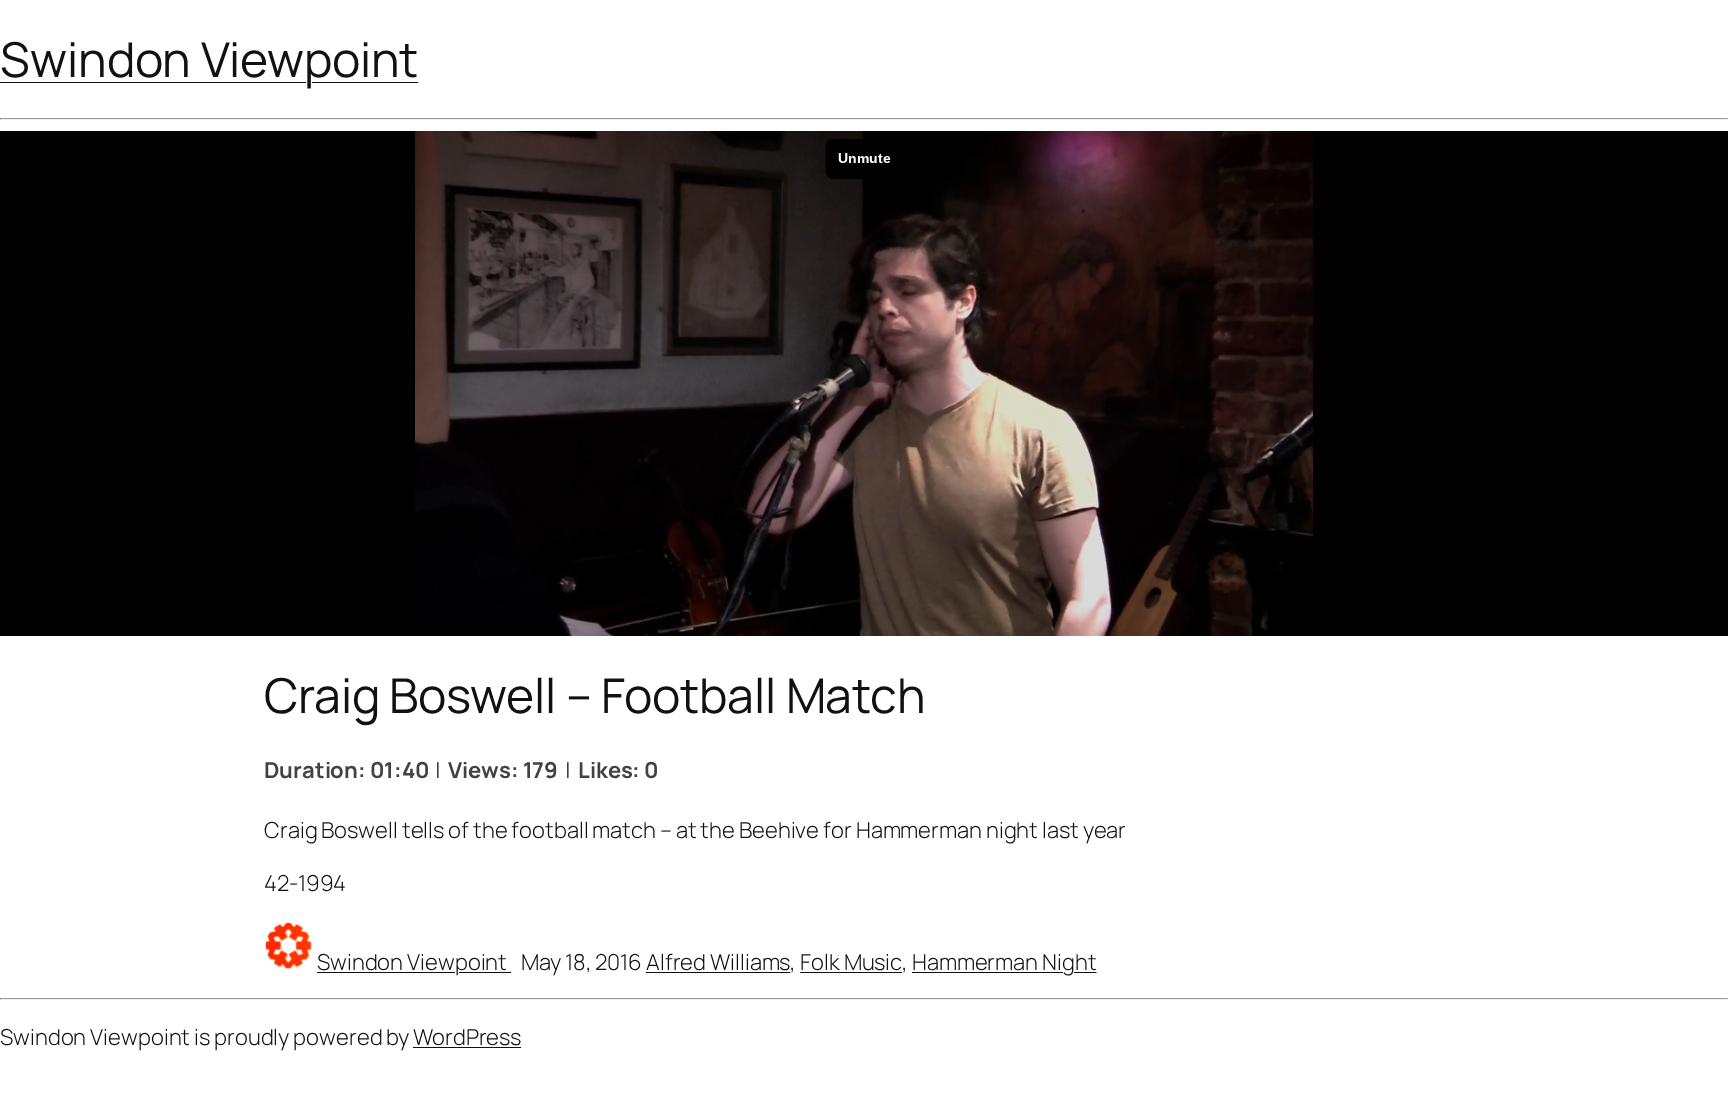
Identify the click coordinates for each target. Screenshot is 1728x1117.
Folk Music (851, 962)
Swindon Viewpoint (209, 58)
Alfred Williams (718, 962)
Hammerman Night (1004, 962)
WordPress (467, 1037)
